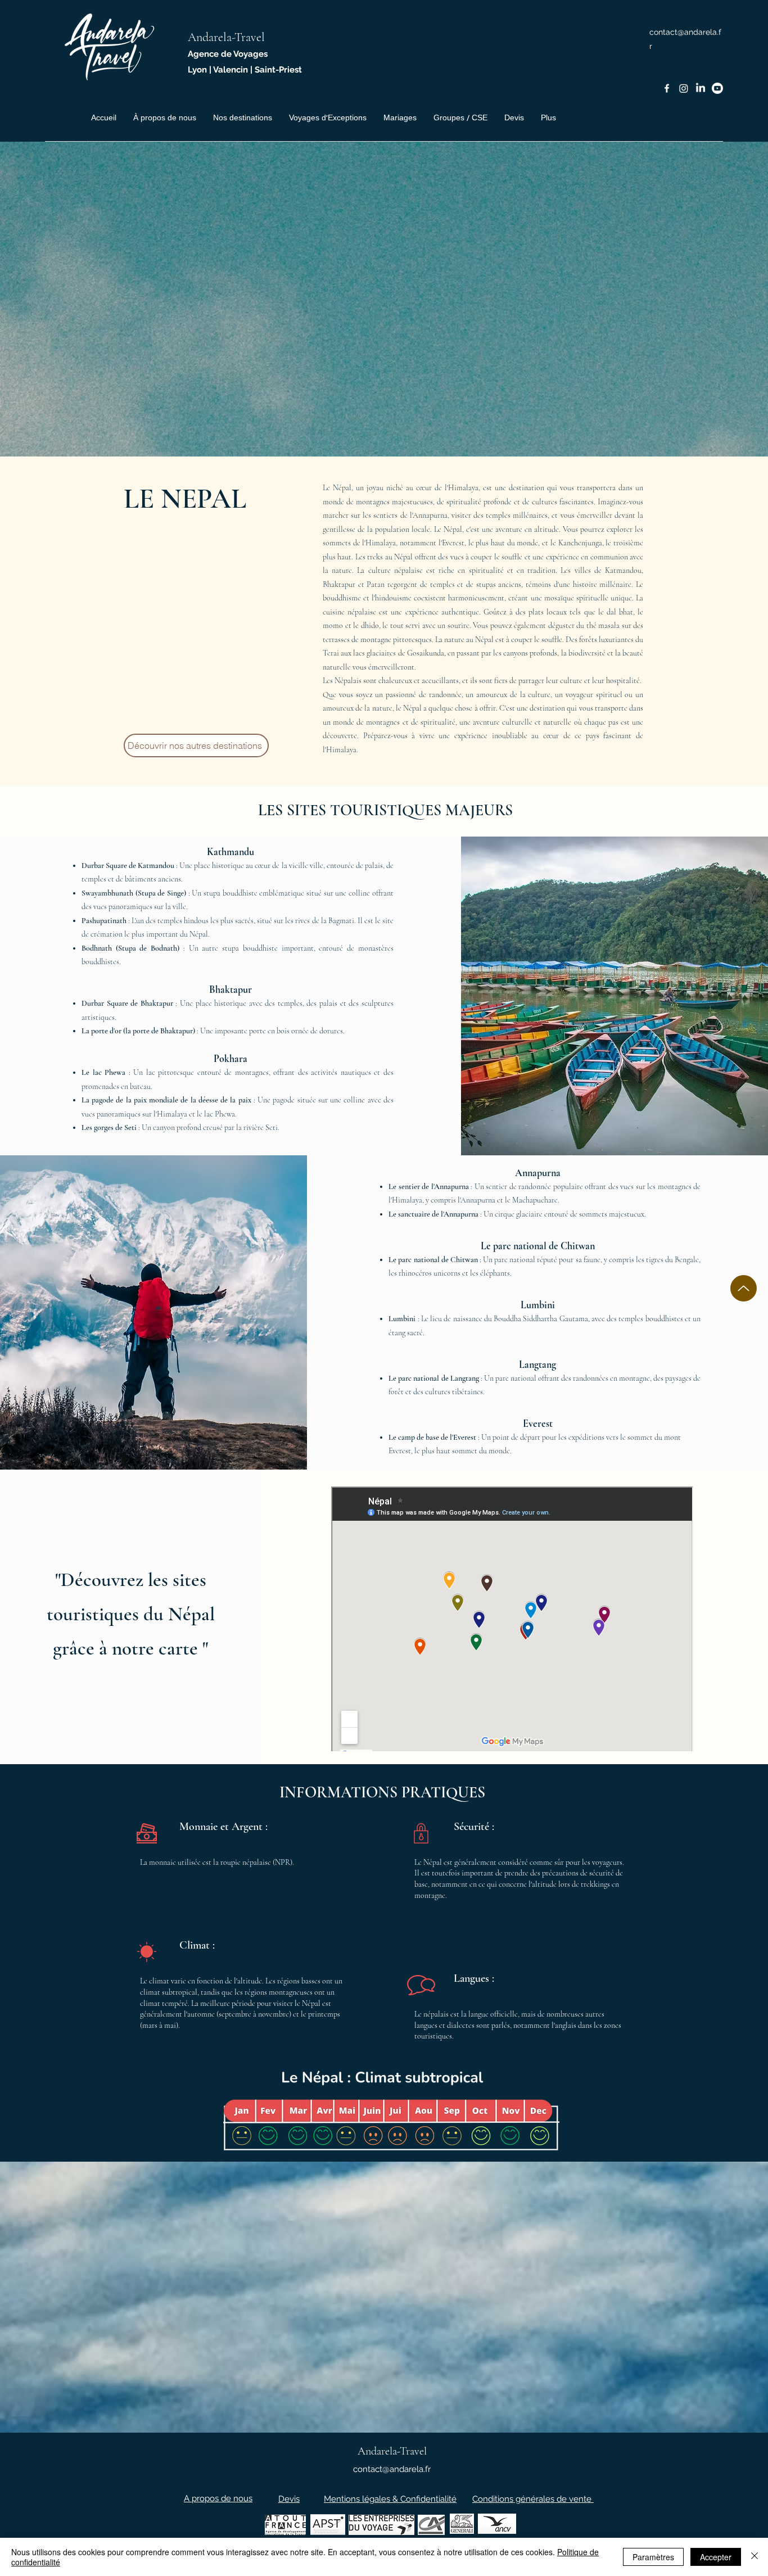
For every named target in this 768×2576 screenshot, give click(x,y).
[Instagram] (684, 88)
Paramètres (653, 2557)
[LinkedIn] (701, 88)
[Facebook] (667, 88)
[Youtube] (717, 88)
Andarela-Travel (226, 37)
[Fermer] (755, 2557)
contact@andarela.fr (392, 2469)
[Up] (744, 1288)
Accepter (716, 2557)
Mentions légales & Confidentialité (390, 2499)
